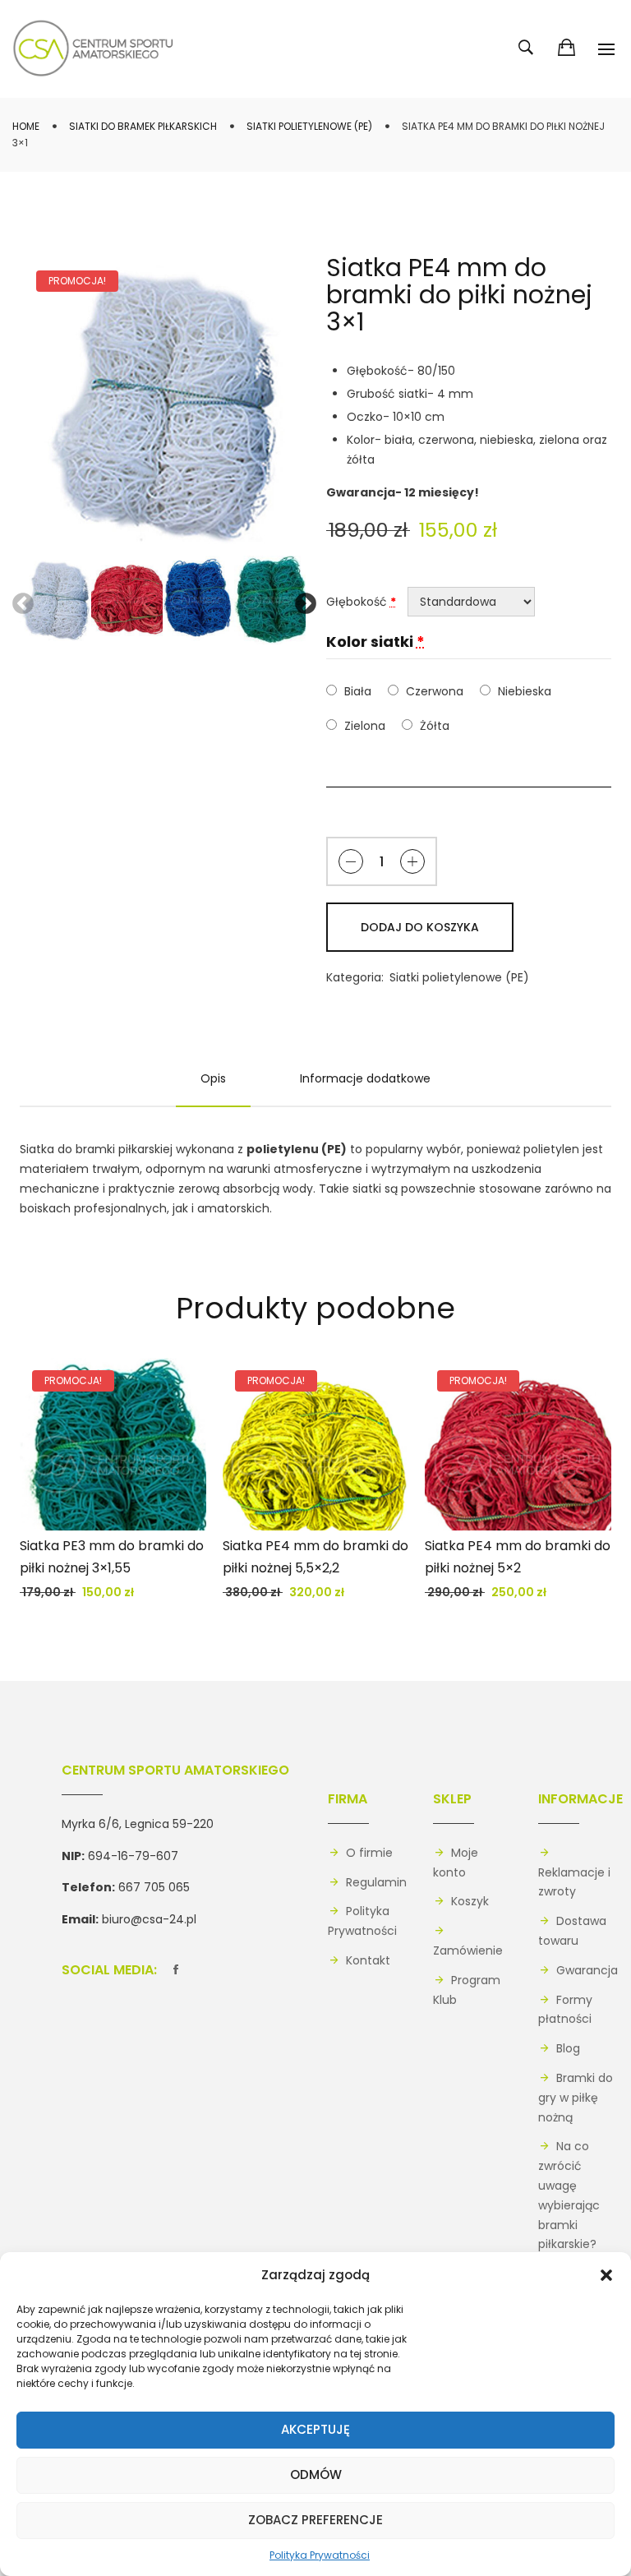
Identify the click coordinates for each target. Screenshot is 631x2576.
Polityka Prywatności (320, 2555)
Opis (213, 1078)
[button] (606, 2275)
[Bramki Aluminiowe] (94, 49)
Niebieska (524, 691)
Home (26, 126)
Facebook (176, 1967)
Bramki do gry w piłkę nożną (576, 2098)
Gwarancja (587, 1970)
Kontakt (368, 1960)
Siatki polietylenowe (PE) (309, 126)
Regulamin (376, 1882)
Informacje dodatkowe (365, 1078)
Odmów (316, 2474)
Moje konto (456, 1863)
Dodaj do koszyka (420, 927)
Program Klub (467, 1990)
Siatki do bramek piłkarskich (143, 126)
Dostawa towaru (572, 1931)
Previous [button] (19, 600)
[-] (351, 861)
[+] (412, 861)
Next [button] (302, 600)
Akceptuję (315, 2429)
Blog (568, 2048)
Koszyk (470, 1901)
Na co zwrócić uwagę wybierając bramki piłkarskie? (569, 2195)
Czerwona (434, 691)
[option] (163, 404)
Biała (357, 691)
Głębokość (361, 602)
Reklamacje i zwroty (574, 1882)
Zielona (364, 726)
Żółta (434, 726)
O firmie (369, 1853)
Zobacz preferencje (315, 2520)
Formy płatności (565, 2010)
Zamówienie (468, 1950)
